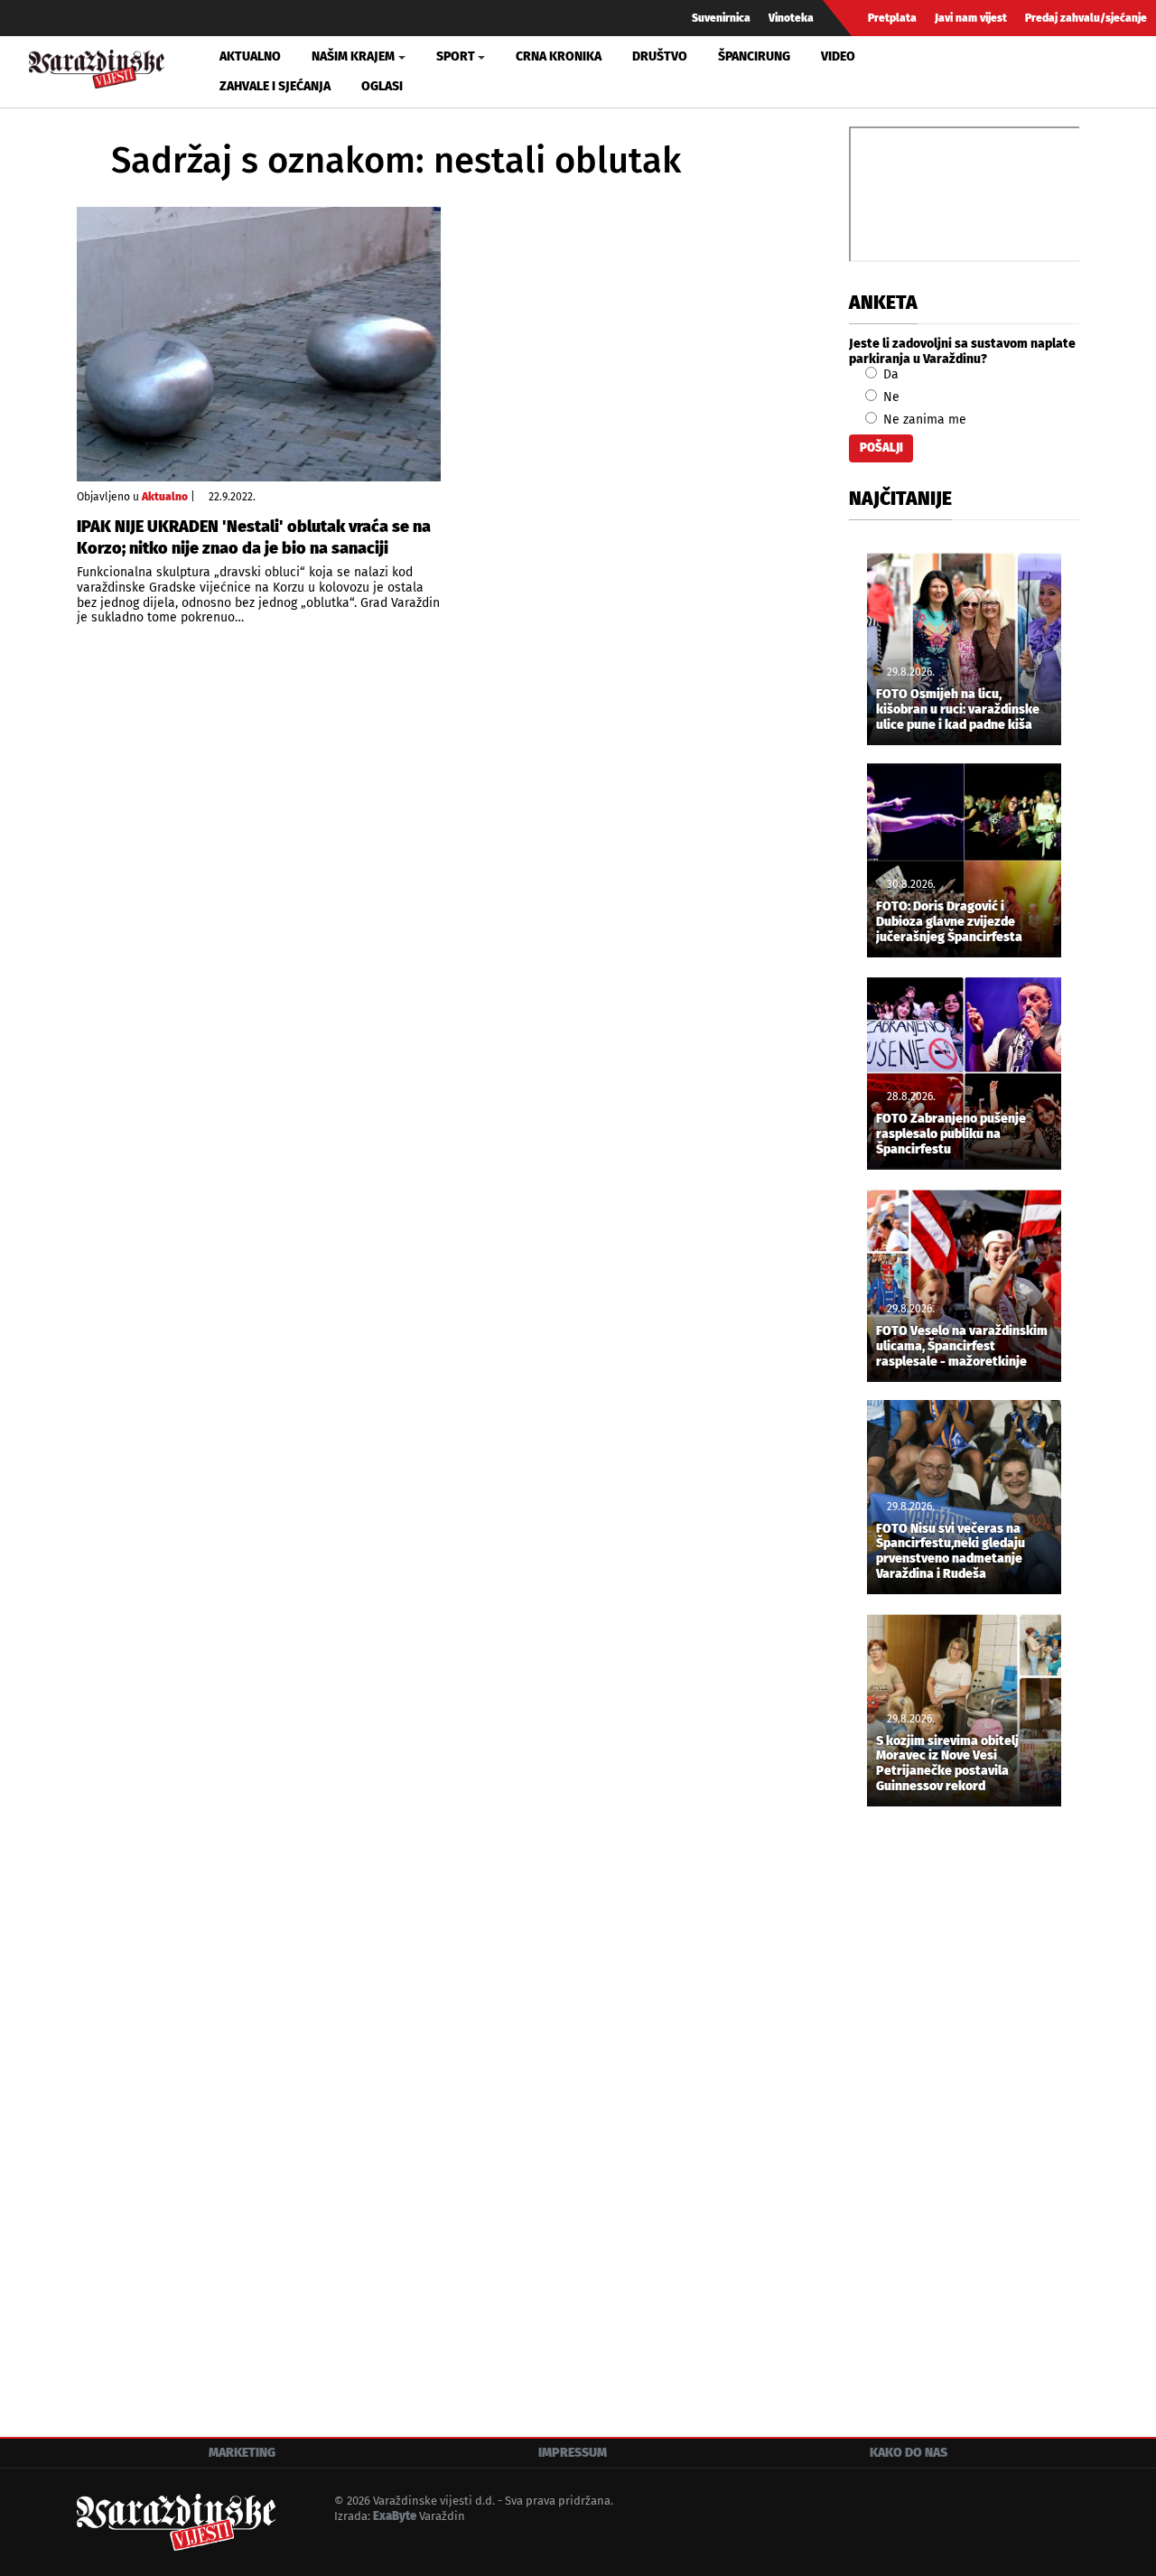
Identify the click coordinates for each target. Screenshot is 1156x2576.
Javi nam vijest (971, 18)
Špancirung (754, 56)
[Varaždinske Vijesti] (97, 66)
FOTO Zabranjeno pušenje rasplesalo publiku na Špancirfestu (951, 1134)
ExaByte (395, 2516)
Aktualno (250, 56)
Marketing (242, 2453)
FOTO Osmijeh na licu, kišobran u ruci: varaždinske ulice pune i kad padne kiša (958, 710)
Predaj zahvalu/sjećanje (1086, 18)
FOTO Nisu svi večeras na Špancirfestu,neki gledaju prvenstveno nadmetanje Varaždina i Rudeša (951, 1552)
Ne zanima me (923, 420)
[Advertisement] (964, 2121)
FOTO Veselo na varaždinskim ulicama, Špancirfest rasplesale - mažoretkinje (962, 1347)
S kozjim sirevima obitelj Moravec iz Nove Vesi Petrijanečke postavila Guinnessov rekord (947, 1764)
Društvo (660, 56)
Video (838, 56)
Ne (890, 397)
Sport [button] (456, 56)
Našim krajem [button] (353, 56)
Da (889, 374)
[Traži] (952, 71)
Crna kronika (559, 56)
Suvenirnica (721, 18)
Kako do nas (909, 2453)
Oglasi (382, 86)
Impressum (573, 2453)
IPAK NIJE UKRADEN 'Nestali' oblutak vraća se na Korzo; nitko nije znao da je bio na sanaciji (254, 537)
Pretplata (892, 18)
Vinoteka (791, 18)
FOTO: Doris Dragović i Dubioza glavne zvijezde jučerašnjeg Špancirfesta (949, 922)
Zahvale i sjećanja (275, 86)
